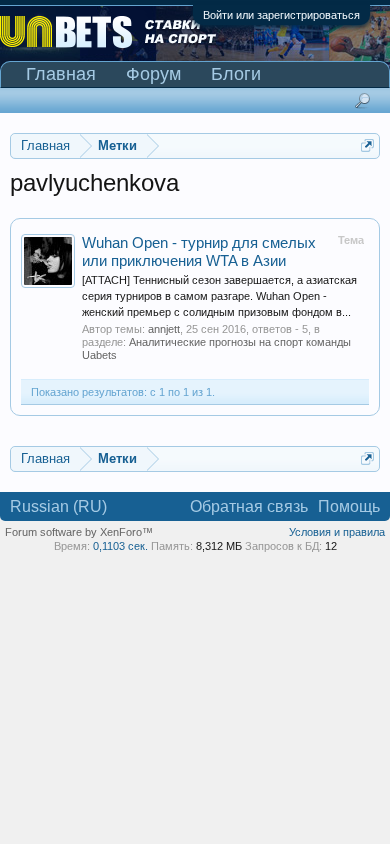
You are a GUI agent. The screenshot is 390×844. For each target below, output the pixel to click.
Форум (153, 74)
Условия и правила (337, 532)
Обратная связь (249, 506)
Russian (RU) (58, 506)
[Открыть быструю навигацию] (367, 145)
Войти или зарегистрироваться (281, 15)
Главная (61, 74)
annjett (164, 329)
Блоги (236, 74)
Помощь (349, 506)
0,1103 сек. (120, 546)
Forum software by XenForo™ (79, 532)
